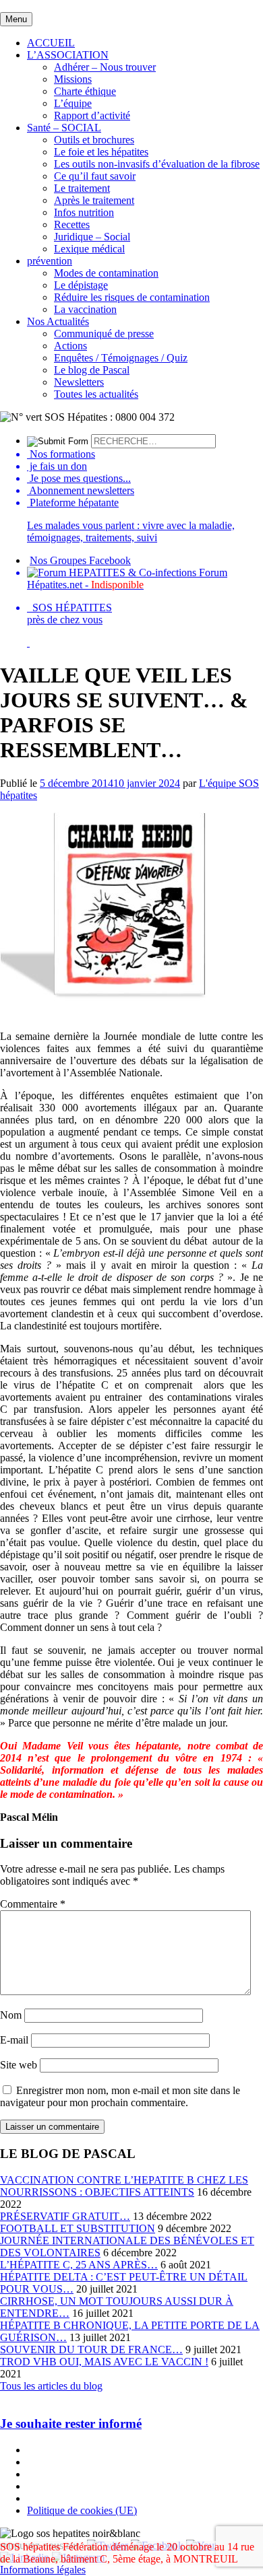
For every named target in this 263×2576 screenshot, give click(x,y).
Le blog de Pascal (92, 370)
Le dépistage (81, 285)
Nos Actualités (58, 321)
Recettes (72, 224)
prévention (50, 261)
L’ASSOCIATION (68, 55)
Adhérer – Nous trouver (105, 67)
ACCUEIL (51, 43)
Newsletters (79, 382)
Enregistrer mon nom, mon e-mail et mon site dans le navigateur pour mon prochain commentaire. (120, 2096)
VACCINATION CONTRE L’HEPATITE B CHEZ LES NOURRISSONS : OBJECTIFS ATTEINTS (124, 2186)
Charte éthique (85, 91)
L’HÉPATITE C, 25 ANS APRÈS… (79, 2265)
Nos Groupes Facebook (80, 560)
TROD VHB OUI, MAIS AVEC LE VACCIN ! (104, 2362)
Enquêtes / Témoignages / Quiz (121, 358)
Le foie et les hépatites (101, 152)
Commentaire (33, 1904)
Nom (11, 2015)
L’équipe (73, 103)
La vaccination (85, 309)
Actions (70, 346)
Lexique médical (89, 249)
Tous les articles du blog (51, 2386)
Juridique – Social (92, 237)
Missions (73, 79)
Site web (19, 2065)
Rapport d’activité (92, 115)
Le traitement (82, 188)
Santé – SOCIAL (64, 128)
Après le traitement (94, 200)
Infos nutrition (84, 212)
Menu (16, 19)
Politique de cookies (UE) (82, 2510)
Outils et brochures (94, 140)
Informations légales (43, 2570)
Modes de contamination (106, 273)
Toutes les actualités (96, 394)
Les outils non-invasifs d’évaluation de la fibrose (157, 164)
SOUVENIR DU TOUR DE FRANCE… (91, 2349)
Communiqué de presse (104, 334)
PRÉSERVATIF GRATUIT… (65, 2216)
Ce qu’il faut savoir (95, 176)
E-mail (14, 2040)
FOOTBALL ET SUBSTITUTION (78, 2228)
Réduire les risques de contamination (132, 297)
